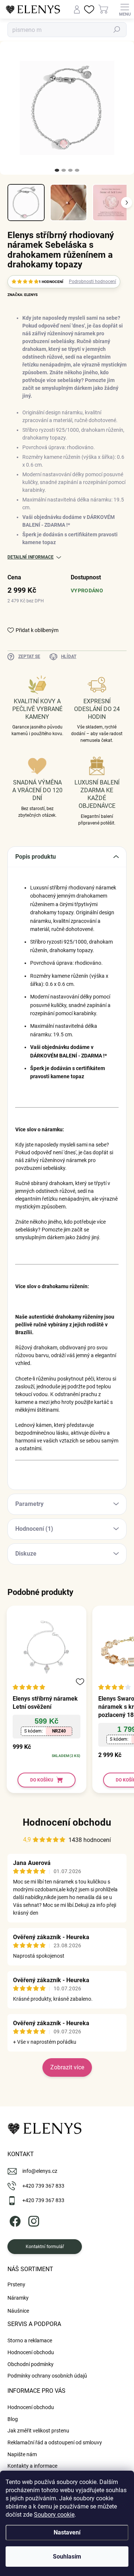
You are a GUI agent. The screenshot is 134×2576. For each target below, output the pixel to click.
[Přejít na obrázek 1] (57, 170)
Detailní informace (31, 557)
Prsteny (16, 2284)
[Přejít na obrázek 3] (70, 170)
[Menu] (125, 9)
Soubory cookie (54, 2515)
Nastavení (67, 2532)
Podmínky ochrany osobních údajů (47, 2376)
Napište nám (22, 2454)
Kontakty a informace (32, 2466)
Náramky (18, 2298)
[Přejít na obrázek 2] (64, 170)
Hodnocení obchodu (67, 1822)
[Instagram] (33, 2220)
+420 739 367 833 (43, 2186)
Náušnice (18, 2311)
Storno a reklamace (30, 2340)
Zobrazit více (67, 2067)
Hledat (117, 30)
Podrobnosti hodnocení (92, 282)
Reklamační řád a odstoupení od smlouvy (55, 2442)
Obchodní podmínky (31, 2364)
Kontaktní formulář (45, 2247)
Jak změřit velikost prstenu (38, 2431)
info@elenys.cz (40, 2171)
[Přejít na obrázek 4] (77, 170)
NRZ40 (59, 1731)
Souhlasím (67, 2557)
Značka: (23, 295)
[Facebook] (14, 2220)
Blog (13, 2419)
